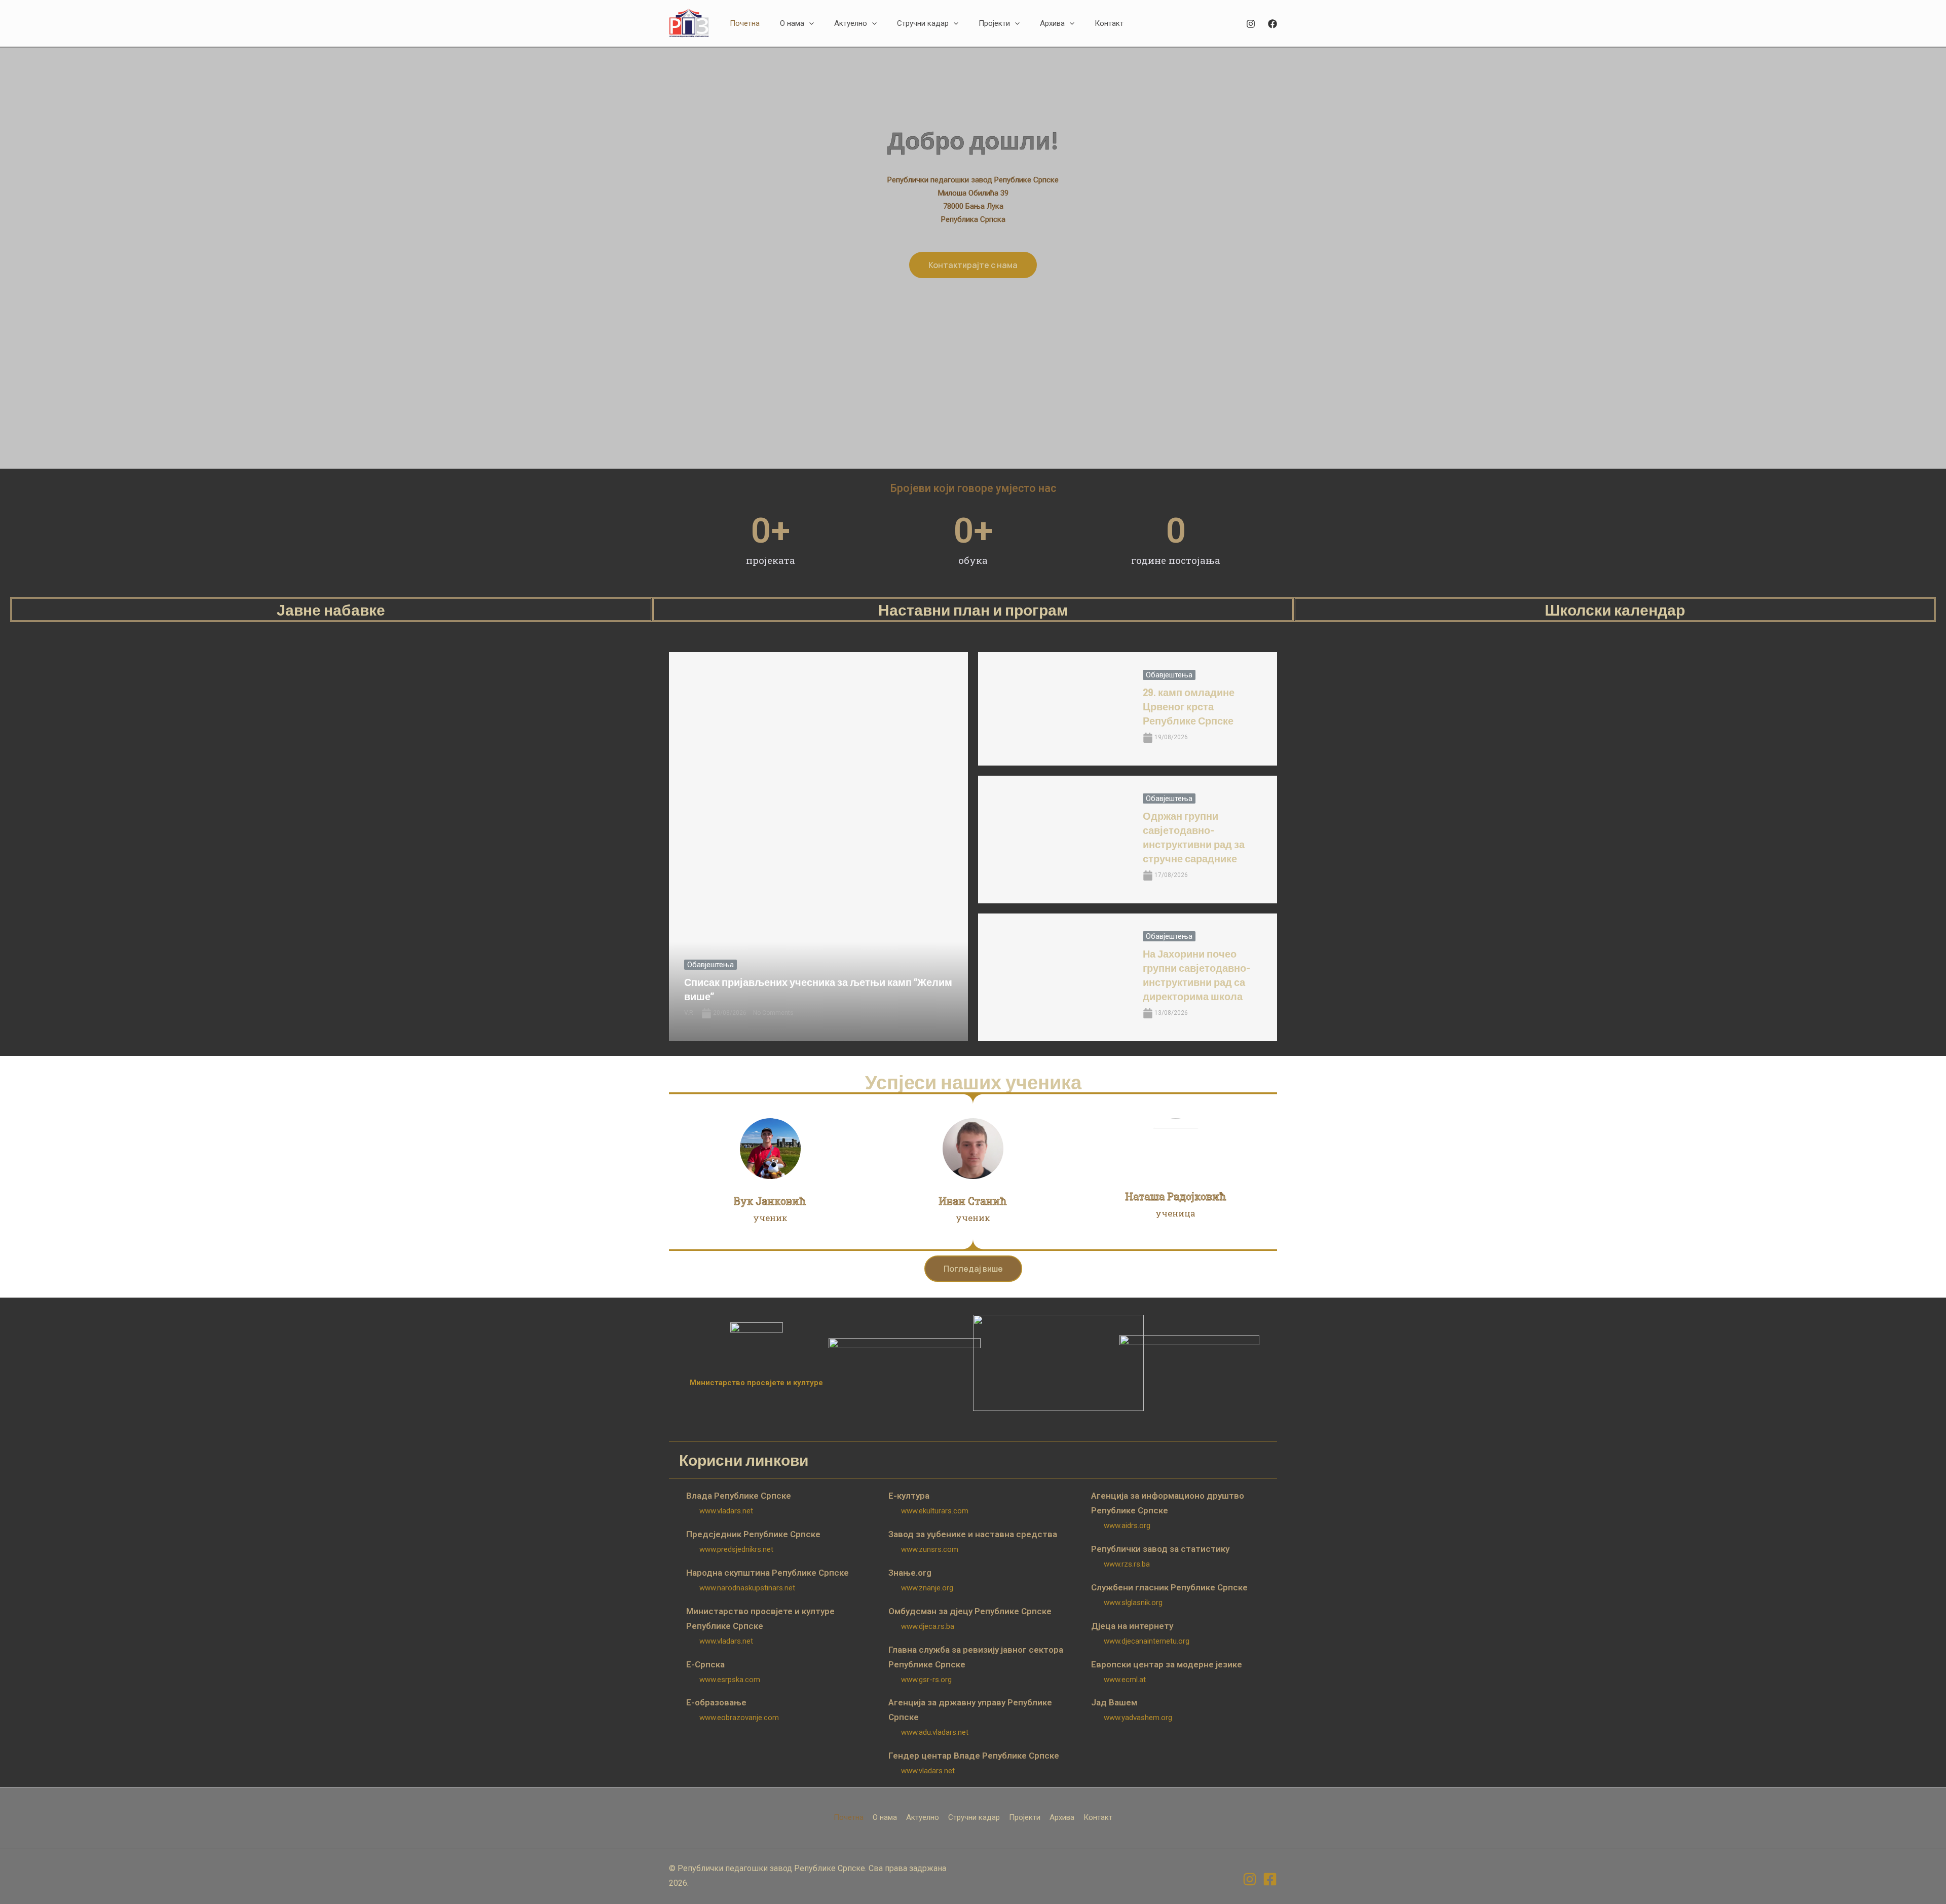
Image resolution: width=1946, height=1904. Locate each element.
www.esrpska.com (730, 1680)
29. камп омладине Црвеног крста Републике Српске (1189, 706)
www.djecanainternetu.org (1147, 1641)
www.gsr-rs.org (926, 1680)
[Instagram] (1251, 24)
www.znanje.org (927, 1588)
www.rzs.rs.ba (1127, 1564)
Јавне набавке (331, 610)
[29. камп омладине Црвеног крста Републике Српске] (1053, 709)
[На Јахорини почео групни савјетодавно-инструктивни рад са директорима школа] (1053, 977)
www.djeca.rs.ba (928, 1626)
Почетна (849, 1817)
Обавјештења (710, 965)
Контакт (1098, 1817)
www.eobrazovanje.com (739, 1718)
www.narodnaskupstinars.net (747, 1588)
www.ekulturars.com (935, 1511)
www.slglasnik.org (1133, 1603)
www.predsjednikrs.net (736, 1549)
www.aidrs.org (1127, 1526)
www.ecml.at (1125, 1680)
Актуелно (923, 1817)
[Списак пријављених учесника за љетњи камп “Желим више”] (818, 847)
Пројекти (1025, 1817)
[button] (809, 23)
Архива (1062, 1817)
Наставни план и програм (973, 610)
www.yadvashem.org (1138, 1718)
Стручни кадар (974, 1817)
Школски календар (1615, 610)
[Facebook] (1273, 24)
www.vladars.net (726, 1511)
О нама (885, 1817)
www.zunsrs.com (930, 1549)
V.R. (689, 1013)
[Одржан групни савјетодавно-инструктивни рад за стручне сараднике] (1053, 840)
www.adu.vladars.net (935, 1732)
